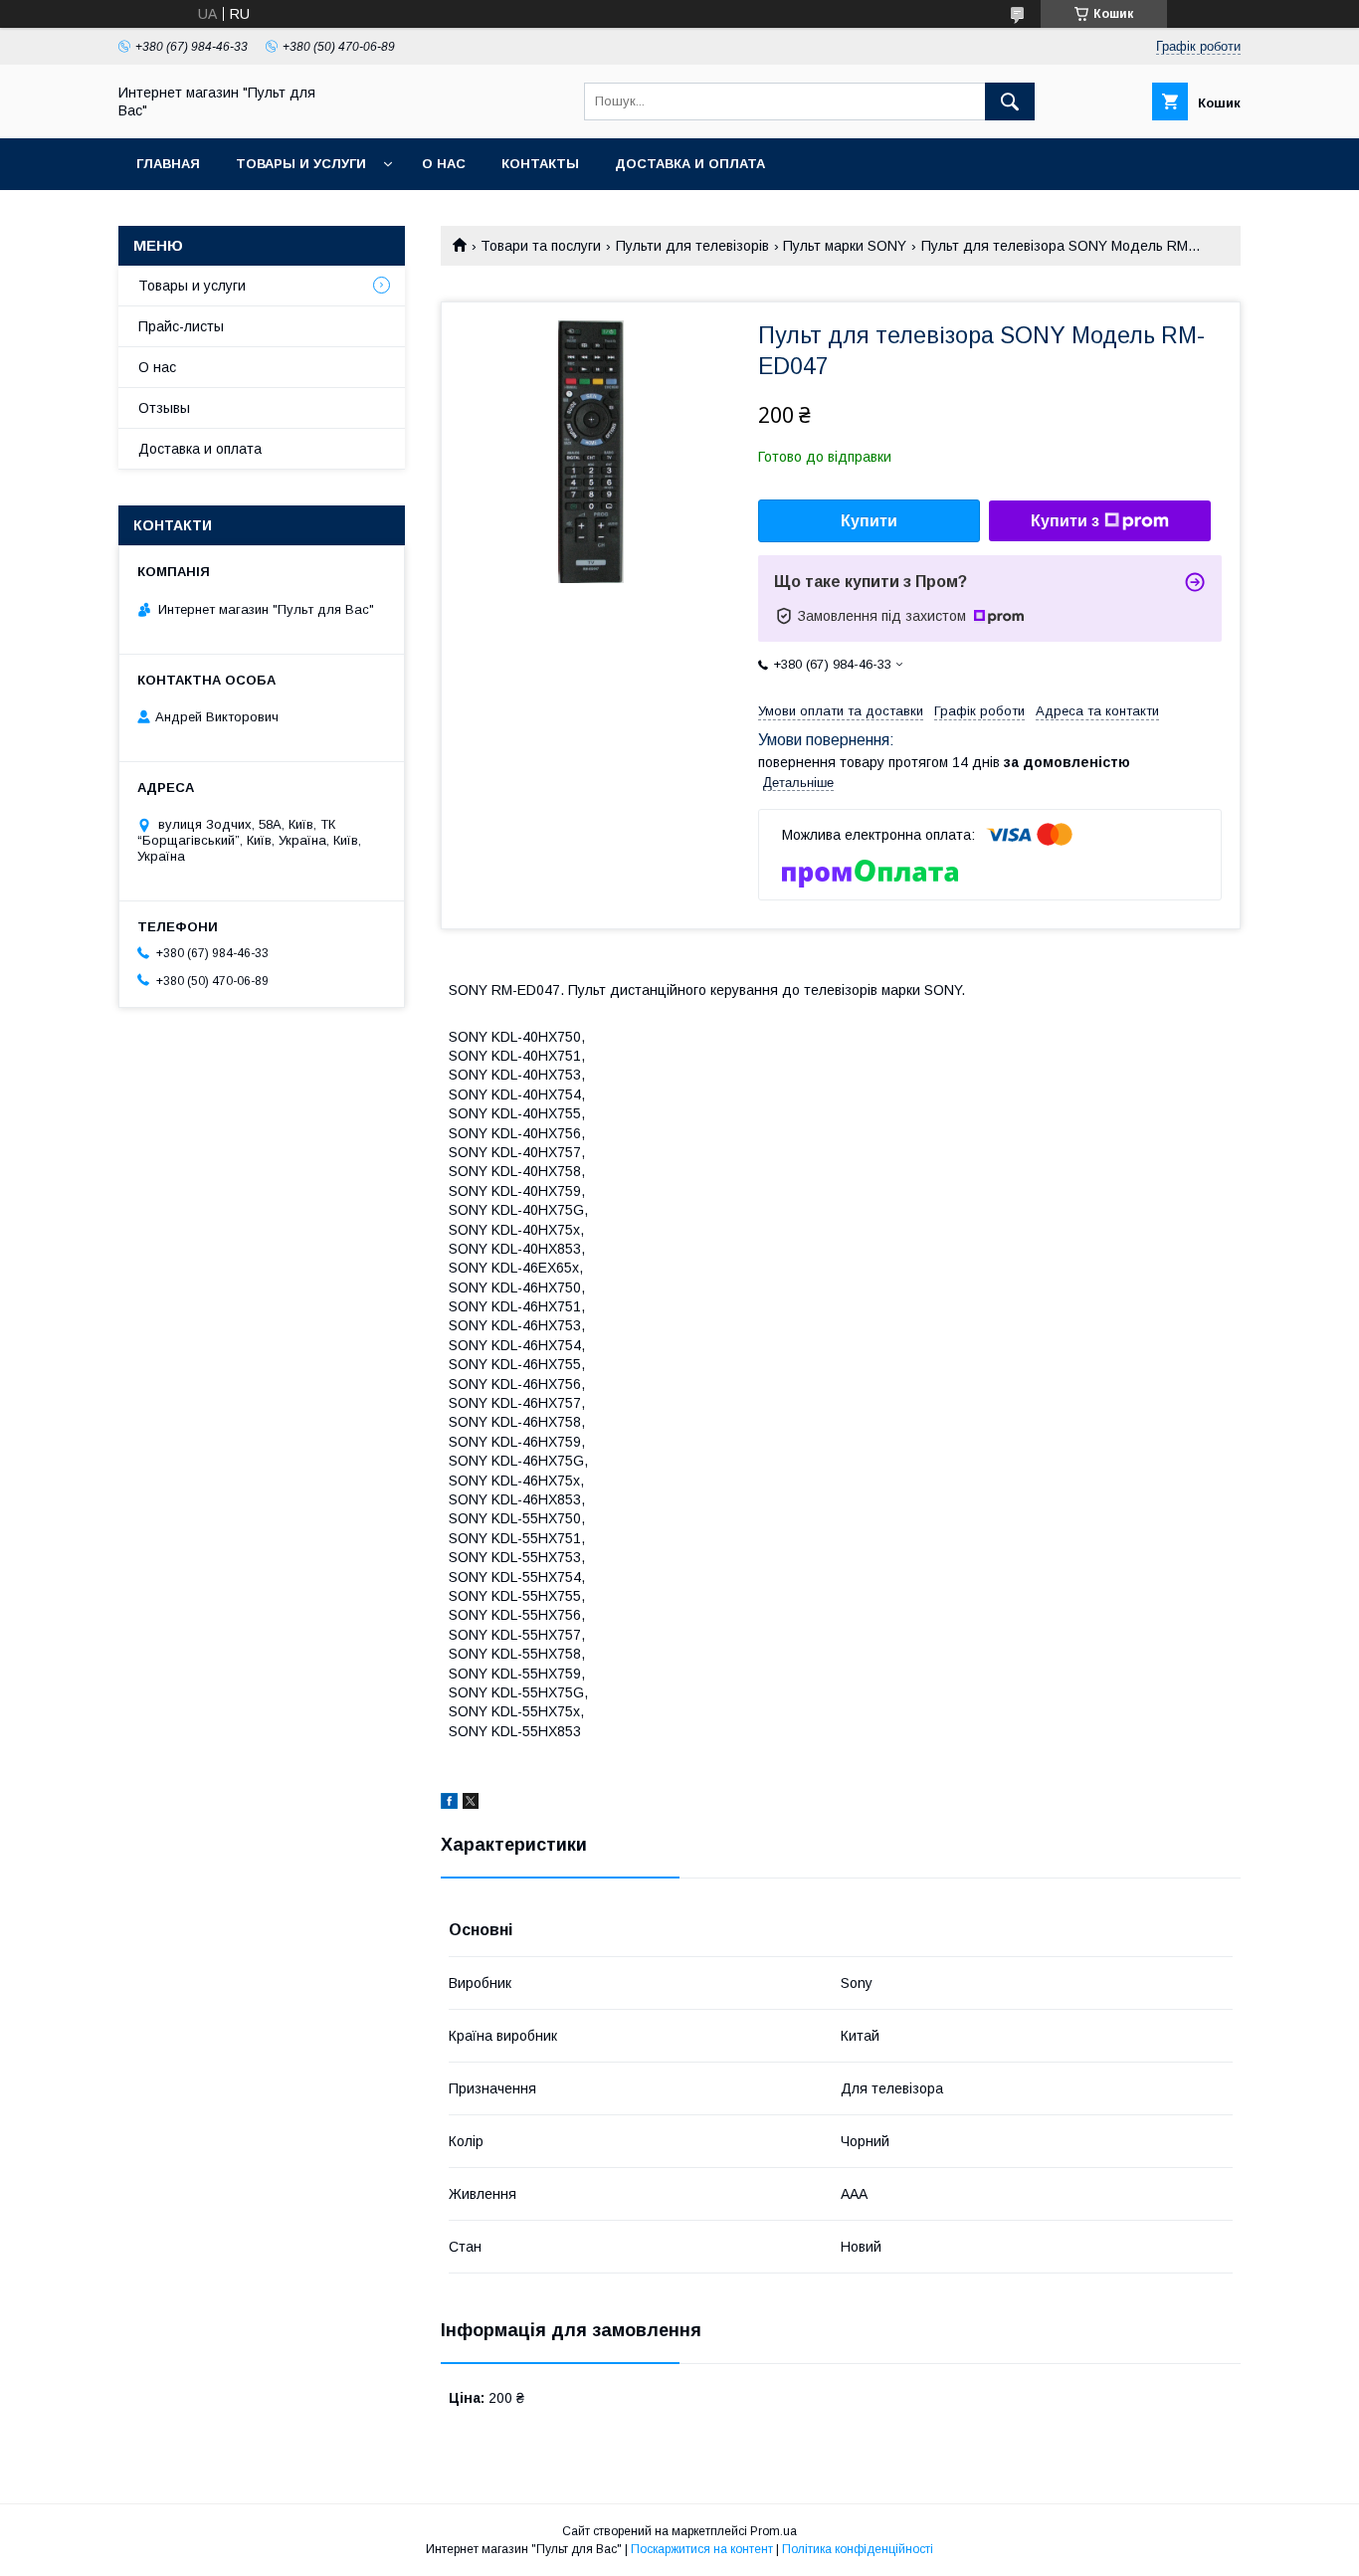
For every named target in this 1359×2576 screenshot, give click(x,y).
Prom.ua (774, 2531)
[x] (471, 1804)
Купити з (1065, 521)
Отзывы (164, 408)
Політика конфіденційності (858, 2549)
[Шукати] (1010, 101)
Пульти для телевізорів (692, 246)
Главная (168, 164)
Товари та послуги (541, 246)
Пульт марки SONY (845, 246)
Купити (869, 521)
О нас (444, 164)
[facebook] (449, 1804)
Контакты (540, 164)
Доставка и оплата (690, 164)
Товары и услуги (301, 164)
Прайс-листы (181, 326)
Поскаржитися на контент (702, 2549)
